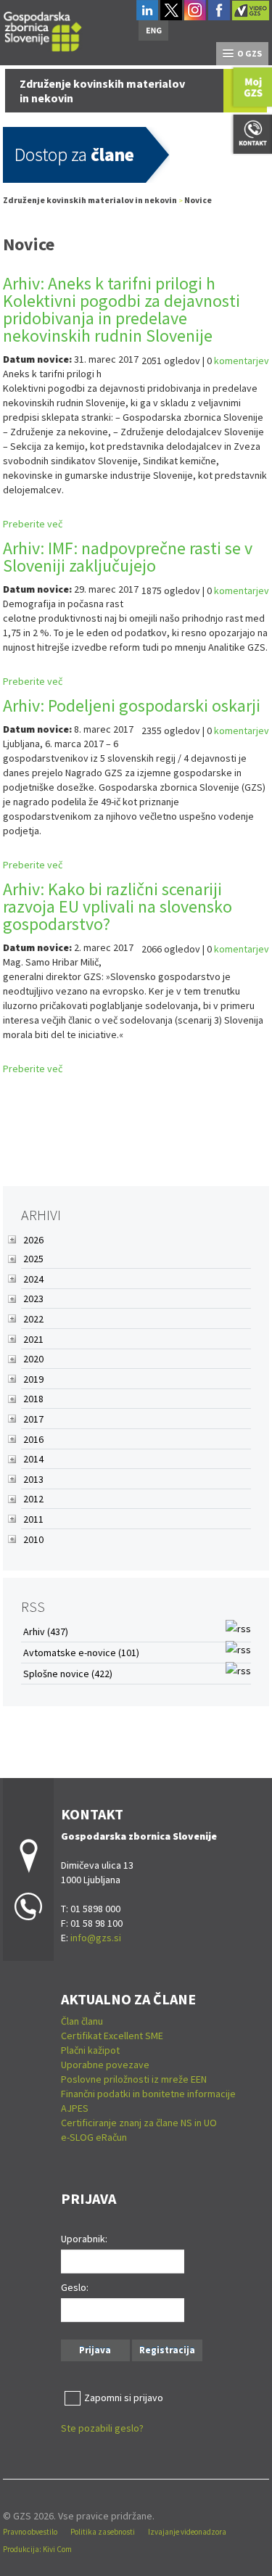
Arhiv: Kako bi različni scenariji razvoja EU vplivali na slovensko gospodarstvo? (118, 906)
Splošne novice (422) (68, 1674)
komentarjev (242, 361)
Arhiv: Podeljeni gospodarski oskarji (132, 705)
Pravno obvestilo (30, 2532)
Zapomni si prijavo (124, 2398)
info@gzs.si (96, 1938)
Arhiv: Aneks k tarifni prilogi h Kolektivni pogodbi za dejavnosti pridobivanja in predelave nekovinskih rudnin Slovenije (121, 309)
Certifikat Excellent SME (112, 2036)
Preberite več (33, 524)
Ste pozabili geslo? (102, 2428)
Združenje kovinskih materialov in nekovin (90, 200)
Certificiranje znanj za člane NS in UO (139, 2123)
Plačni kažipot (90, 2050)
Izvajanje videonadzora (187, 2532)
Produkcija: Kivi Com (37, 2549)
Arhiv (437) (46, 1631)
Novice (198, 200)
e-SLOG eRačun (94, 2137)
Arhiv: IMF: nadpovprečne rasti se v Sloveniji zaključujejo (128, 557)
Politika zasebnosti (103, 2532)
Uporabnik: (84, 2239)
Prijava (95, 2350)
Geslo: (75, 2287)
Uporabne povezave (105, 2065)
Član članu (82, 2021)
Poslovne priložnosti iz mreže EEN (134, 2079)
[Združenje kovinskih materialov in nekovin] (43, 29)
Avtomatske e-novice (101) (81, 1653)
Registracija (167, 2350)
